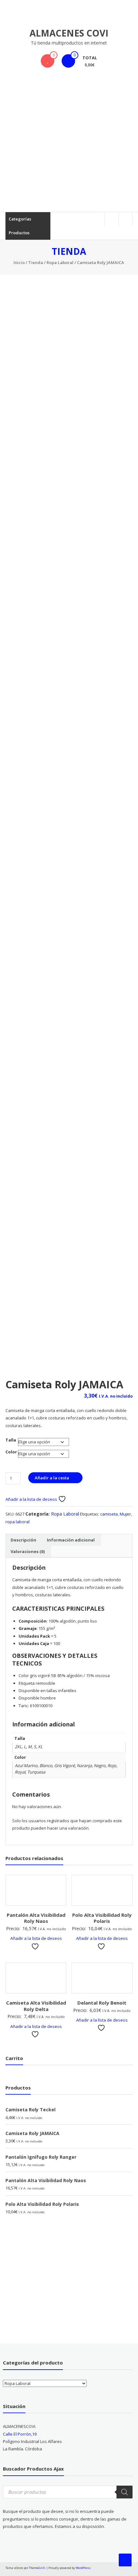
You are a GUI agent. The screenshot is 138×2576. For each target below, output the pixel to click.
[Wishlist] (47, 61)
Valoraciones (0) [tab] (28, 1551)
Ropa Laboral (60, 262)
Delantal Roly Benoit (102, 2003)
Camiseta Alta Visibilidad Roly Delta (36, 2006)
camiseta (109, 1514)
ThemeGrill (37, 2568)
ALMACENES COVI (69, 33)
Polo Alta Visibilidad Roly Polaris (102, 1918)
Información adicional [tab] (71, 1540)
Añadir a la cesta (52, 1478)
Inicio (19, 262)
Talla (11, 1440)
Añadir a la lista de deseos (32, 1499)
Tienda (36, 262)
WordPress (83, 2568)
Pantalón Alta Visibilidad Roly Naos (36, 1918)
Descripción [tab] (23, 1540)
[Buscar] (125, 2492)
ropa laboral (17, 1522)
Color (11, 1452)
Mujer (125, 1514)
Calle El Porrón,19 (20, 2434)
